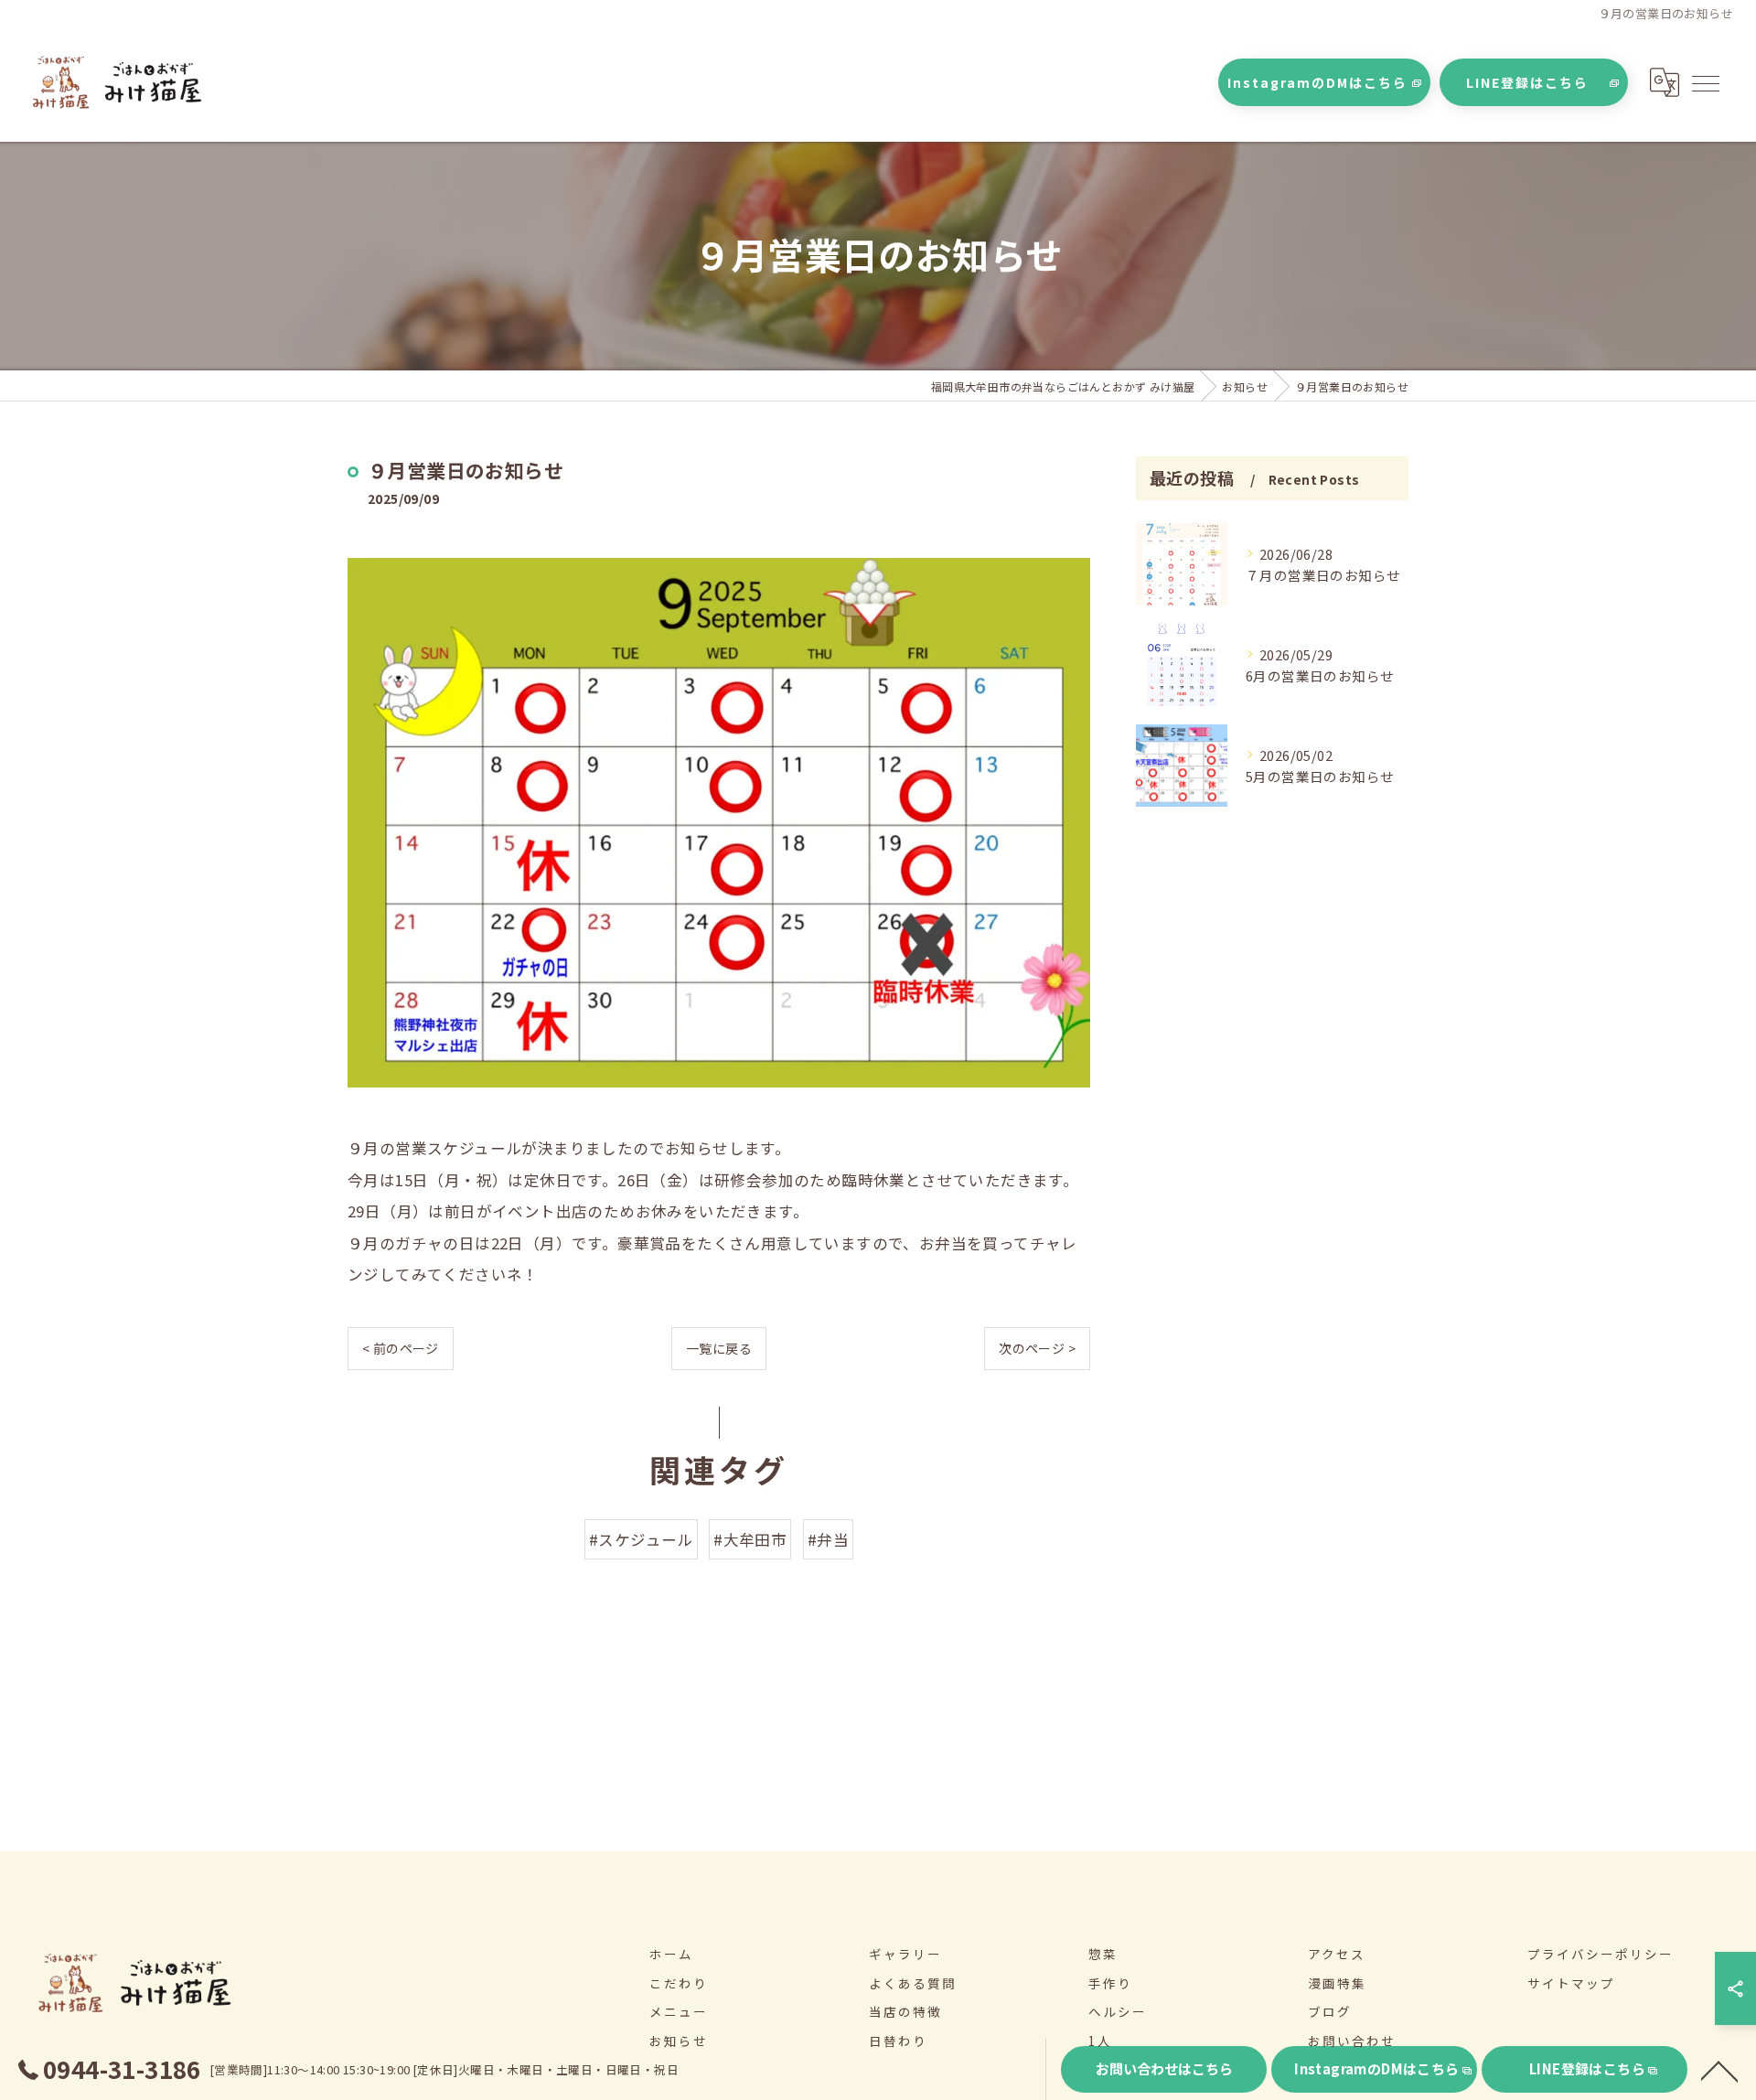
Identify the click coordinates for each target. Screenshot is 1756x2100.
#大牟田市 (750, 1539)
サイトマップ (1571, 1983)
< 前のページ (401, 1348)
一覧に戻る (719, 1348)
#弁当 (828, 1539)
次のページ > (1037, 1348)
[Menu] (1705, 82)
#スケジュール (641, 1539)
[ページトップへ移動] (1719, 2070)
